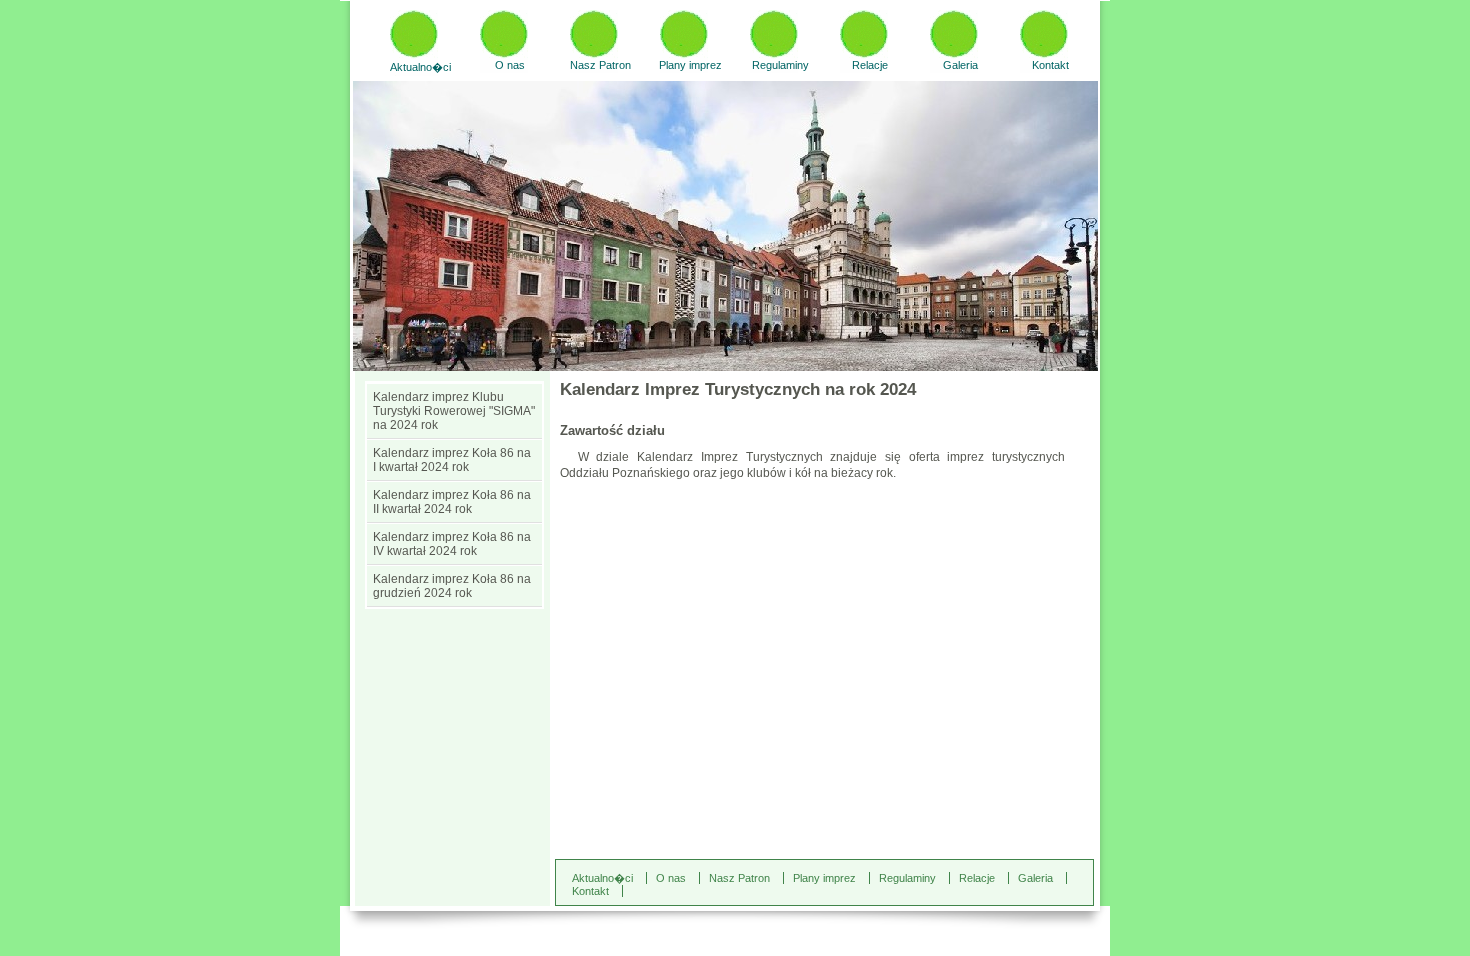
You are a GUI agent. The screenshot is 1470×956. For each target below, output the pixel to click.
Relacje (870, 65)
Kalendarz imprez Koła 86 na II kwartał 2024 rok (452, 502)
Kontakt (1050, 65)
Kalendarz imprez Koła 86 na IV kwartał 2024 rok (452, 544)
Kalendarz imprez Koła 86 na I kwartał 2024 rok (452, 460)
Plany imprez (690, 65)
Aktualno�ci (420, 67)
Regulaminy (780, 65)
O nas (510, 65)
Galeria (960, 65)
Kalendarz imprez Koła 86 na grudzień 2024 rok (452, 586)
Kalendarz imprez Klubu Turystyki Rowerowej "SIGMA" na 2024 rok (454, 411)
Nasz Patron (600, 65)
